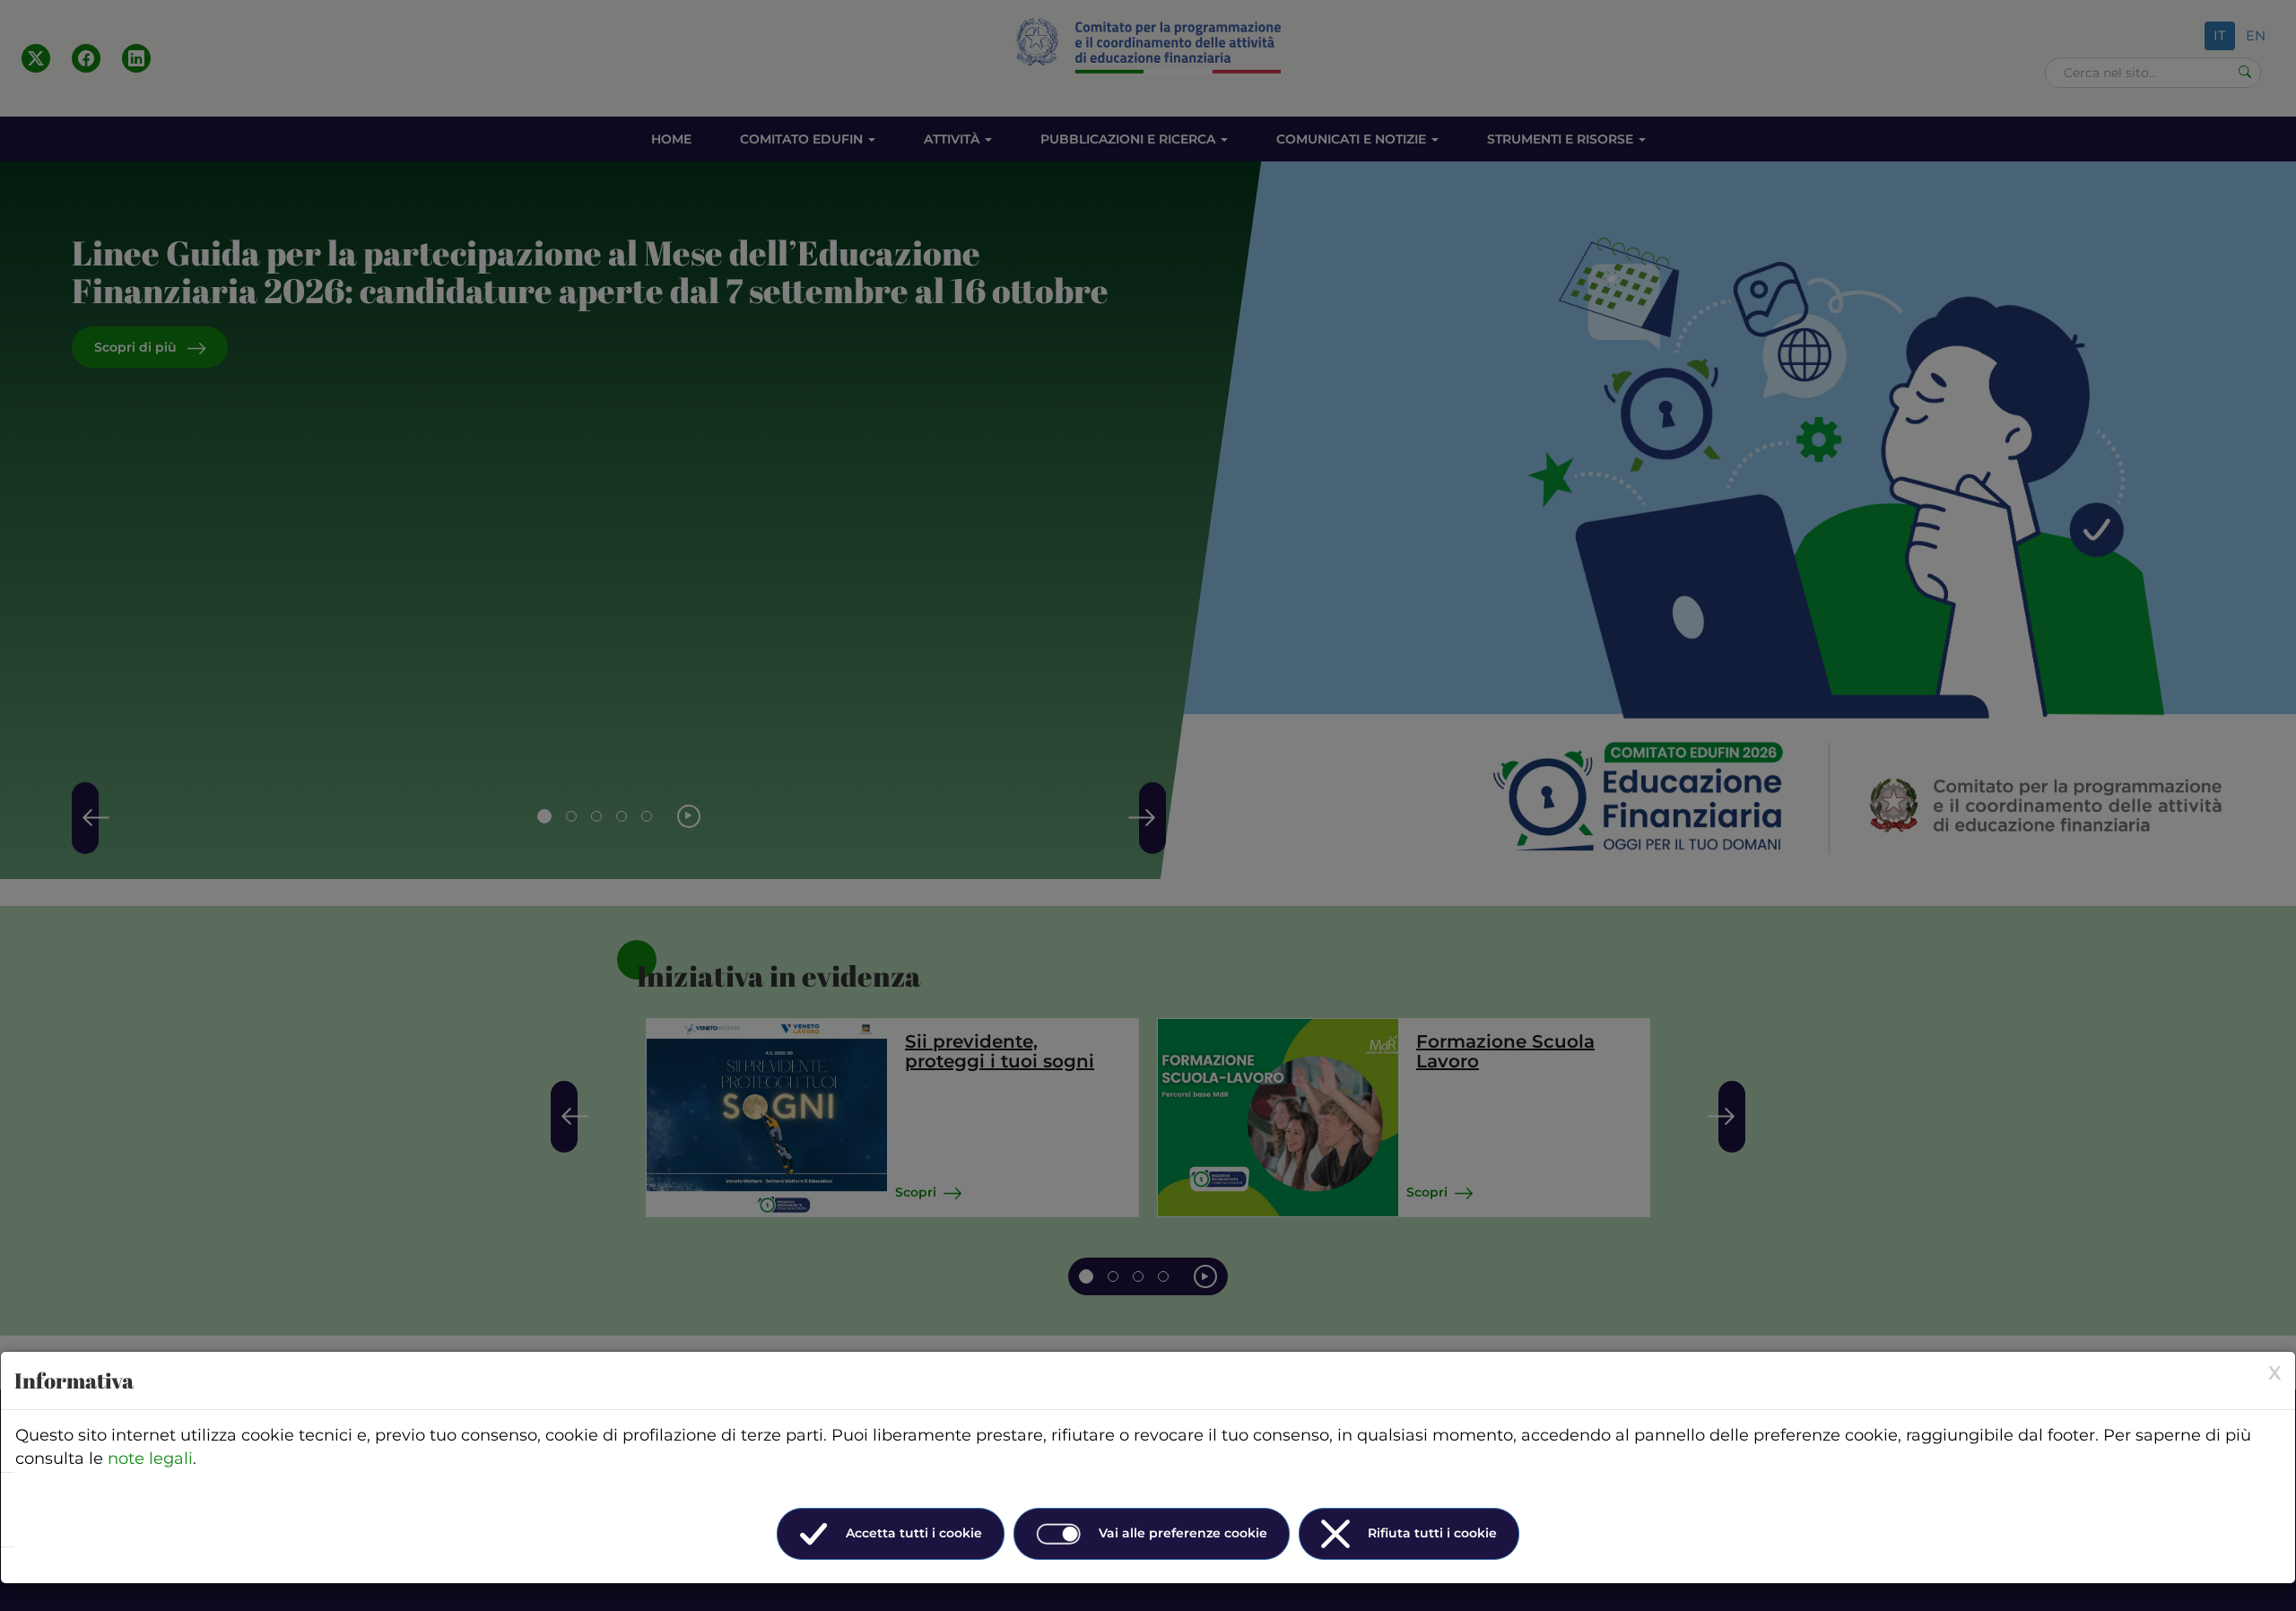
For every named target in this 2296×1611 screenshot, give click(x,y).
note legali (150, 1459)
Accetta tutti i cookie (914, 1533)
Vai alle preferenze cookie (1183, 1533)
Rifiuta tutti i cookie (1432, 1533)
